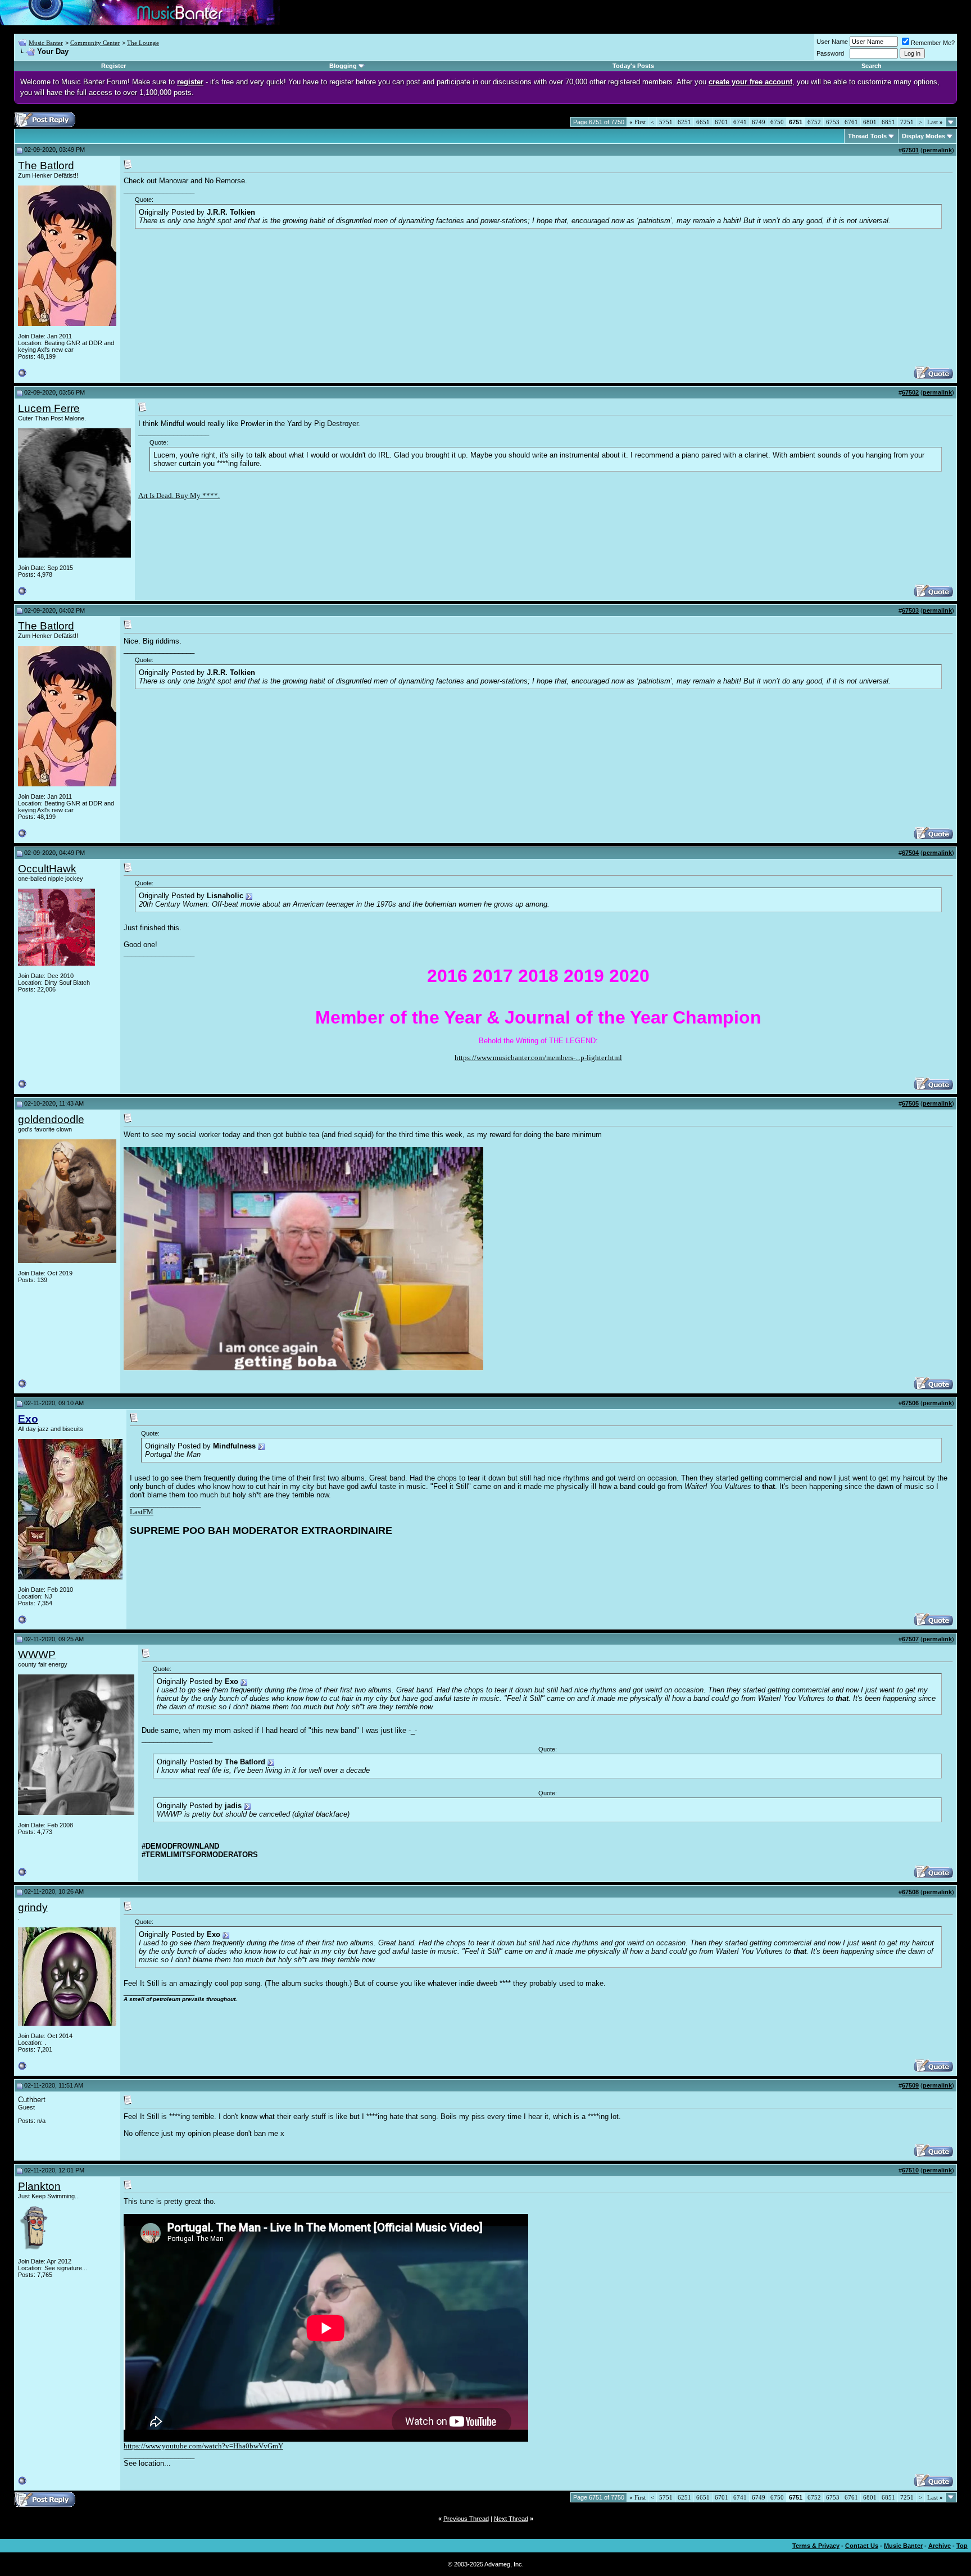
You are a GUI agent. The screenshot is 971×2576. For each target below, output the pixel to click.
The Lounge (143, 43)
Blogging (343, 66)
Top (962, 2546)
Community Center (95, 43)
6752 (814, 122)
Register (114, 66)
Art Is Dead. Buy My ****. (179, 495)
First (637, 122)
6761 (851, 122)
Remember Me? (933, 43)
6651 (703, 122)
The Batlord (46, 166)
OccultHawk (47, 869)
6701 (722, 122)
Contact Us (862, 2546)
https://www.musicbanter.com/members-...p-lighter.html (538, 1058)
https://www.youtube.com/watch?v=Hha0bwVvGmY (203, 2446)
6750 (777, 122)
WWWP (37, 1654)
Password (830, 53)
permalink (937, 150)
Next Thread (511, 2519)
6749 (759, 122)
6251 (684, 122)
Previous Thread (466, 2519)
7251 (907, 122)
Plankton (39, 2186)
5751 (666, 122)
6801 (870, 122)
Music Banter (46, 43)
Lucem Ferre (49, 408)
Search (872, 66)
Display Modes (924, 136)
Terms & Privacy (816, 2546)
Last (935, 122)
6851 (888, 122)
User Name (832, 42)
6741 (740, 122)
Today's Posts (633, 66)
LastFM (142, 1512)
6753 (833, 122)
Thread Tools (867, 136)
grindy (33, 1907)
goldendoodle (51, 1119)
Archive (940, 2546)
